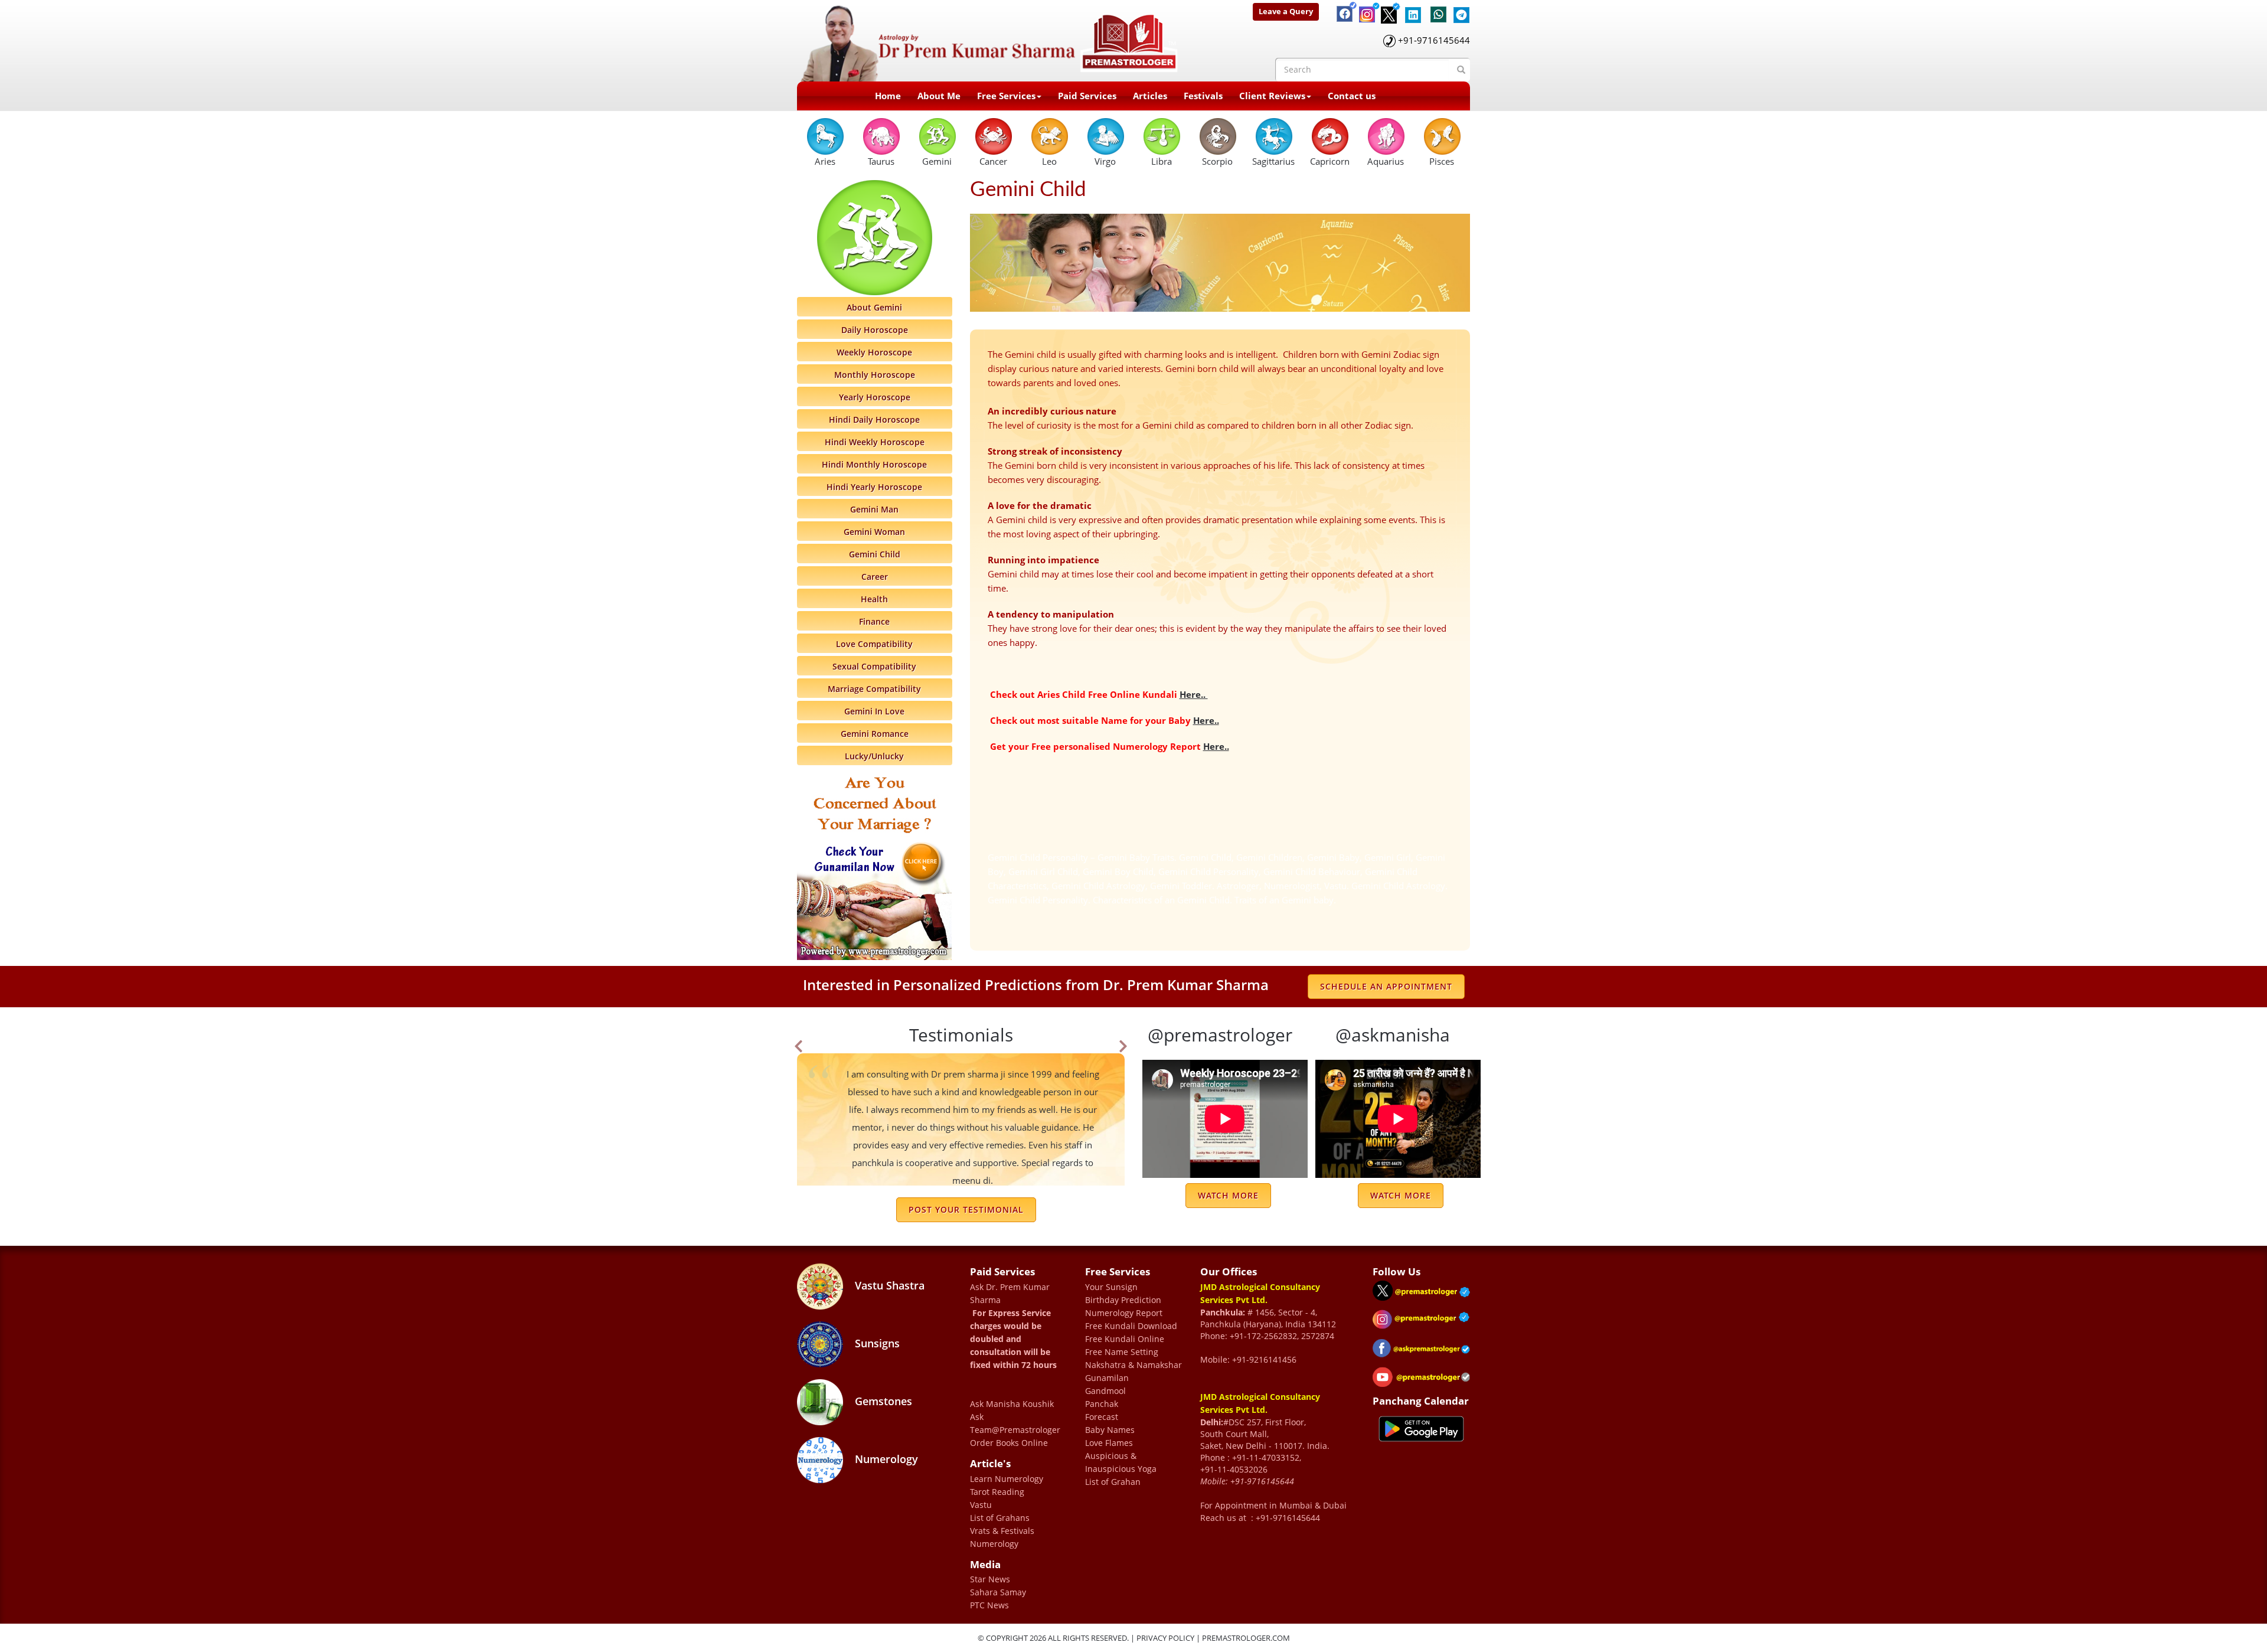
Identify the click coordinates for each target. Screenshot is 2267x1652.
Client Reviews (1272, 96)
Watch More (1228, 1195)
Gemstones (882, 1401)
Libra (1162, 161)
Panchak (1102, 1404)
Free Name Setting (1122, 1352)
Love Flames (1109, 1443)
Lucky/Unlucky (874, 756)
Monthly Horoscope (875, 375)
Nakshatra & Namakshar (1133, 1365)
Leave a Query (1286, 11)
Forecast (1102, 1417)
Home (888, 96)
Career (875, 577)
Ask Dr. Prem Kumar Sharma (1010, 1293)
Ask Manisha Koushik (1012, 1404)
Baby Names (1110, 1430)
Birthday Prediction (1123, 1300)
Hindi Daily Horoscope (874, 419)
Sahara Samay (998, 1592)
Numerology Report (1124, 1313)
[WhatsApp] (1436, 9)
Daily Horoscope (875, 330)
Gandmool (1105, 1391)
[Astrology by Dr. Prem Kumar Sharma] (989, 40)
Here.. (1194, 694)
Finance (874, 621)
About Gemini (874, 307)
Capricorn (1330, 161)
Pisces (1442, 161)
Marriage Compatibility (874, 689)
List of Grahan (1113, 1482)
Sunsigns (876, 1343)
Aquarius (1386, 161)
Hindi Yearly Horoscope (874, 487)
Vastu (981, 1505)
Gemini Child (875, 554)
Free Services (1006, 96)
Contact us (1352, 96)
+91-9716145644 (1434, 40)
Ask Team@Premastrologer (1015, 1423)
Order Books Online (1009, 1443)
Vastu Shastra (888, 1285)
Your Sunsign (1111, 1287)
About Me (939, 96)
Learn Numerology (1007, 1479)
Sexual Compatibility (874, 666)
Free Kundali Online (1125, 1339)
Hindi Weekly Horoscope (875, 442)
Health (874, 599)
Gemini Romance (875, 734)
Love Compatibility (874, 644)
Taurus (881, 161)
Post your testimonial (966, 1209)
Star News (990, 1579)
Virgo (1105, 161)
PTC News (989, 1605)
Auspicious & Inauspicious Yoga (1121, 1462)
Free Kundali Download (1131, 1326)
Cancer (993, 161)
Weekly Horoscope (874, 352)
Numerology (885, 1459)
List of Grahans (1000, 1518)
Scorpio (1217, 161)
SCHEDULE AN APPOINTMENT (1386, 986)
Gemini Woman (874, 532)
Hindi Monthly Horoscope (874, 464)
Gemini (937, 161)
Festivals (1203, 96)
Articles (1150, 96)
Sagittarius (1273, 161)
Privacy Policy (1165, 1638)
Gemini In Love (874, 711)
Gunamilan (1107, 1378)
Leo (1049, 161)
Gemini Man (874, 509)
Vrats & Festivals (1002, 1531)
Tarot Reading (997, 1492)
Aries (825, 161)
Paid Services (1087, 96)
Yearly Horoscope (875, 397)
